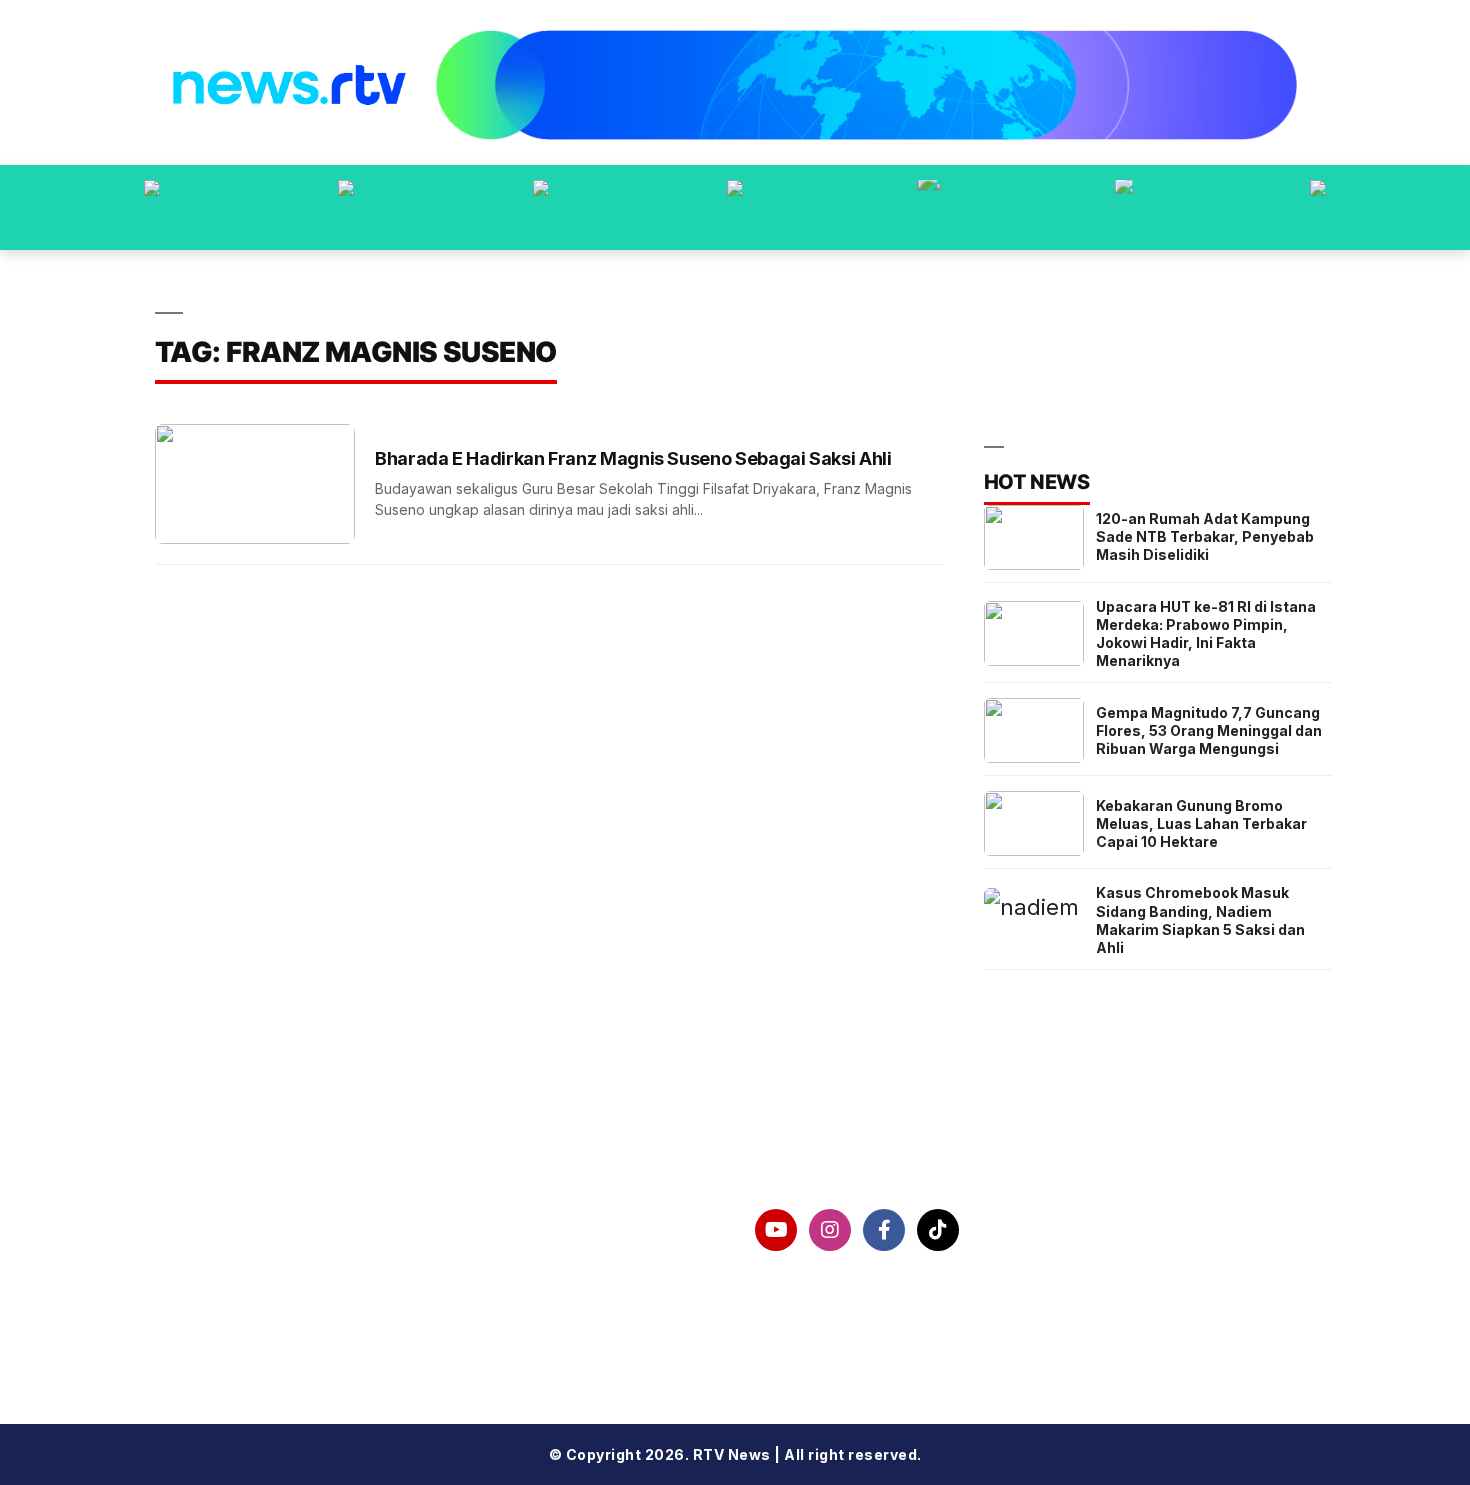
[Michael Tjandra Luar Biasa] (541, 207)
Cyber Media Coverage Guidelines (332, 1333)
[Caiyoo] (735, 207)
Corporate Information (281, 1230)
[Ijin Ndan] (346, 207)
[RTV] (1318, 207)
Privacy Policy (244, 1281)
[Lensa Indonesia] (152, 207)
